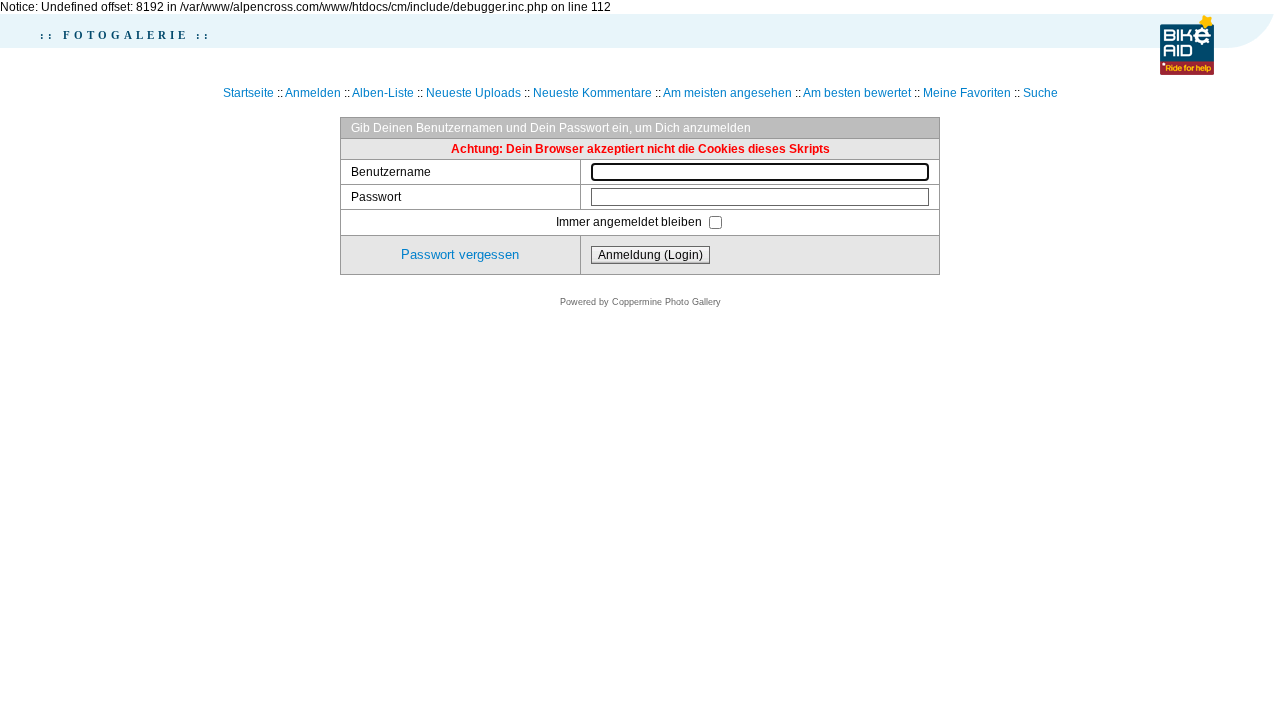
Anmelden (313, 93)
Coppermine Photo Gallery (666, 302)
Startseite (248, 93)
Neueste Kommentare (592, 93)
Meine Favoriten (967, 93)
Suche (1040, 93)
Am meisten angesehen (727, 93)
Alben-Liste (383, 93)
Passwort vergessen (460, 254)
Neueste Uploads (473, 93)
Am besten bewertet (857, 93)
